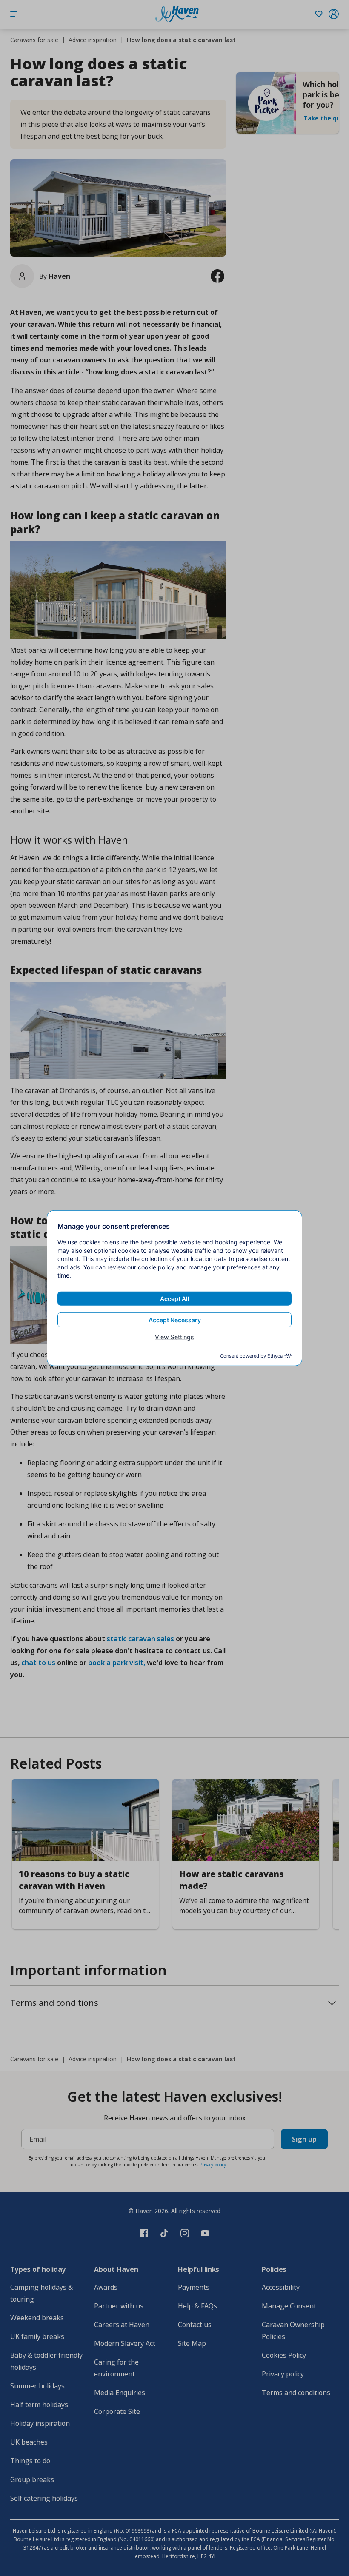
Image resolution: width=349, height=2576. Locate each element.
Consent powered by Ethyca (251, 1356)
